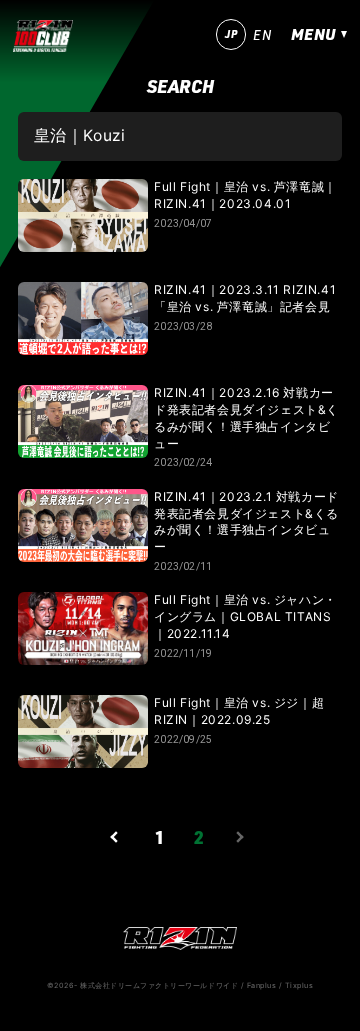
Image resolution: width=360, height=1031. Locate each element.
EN (262, 35)
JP (231, 34)
